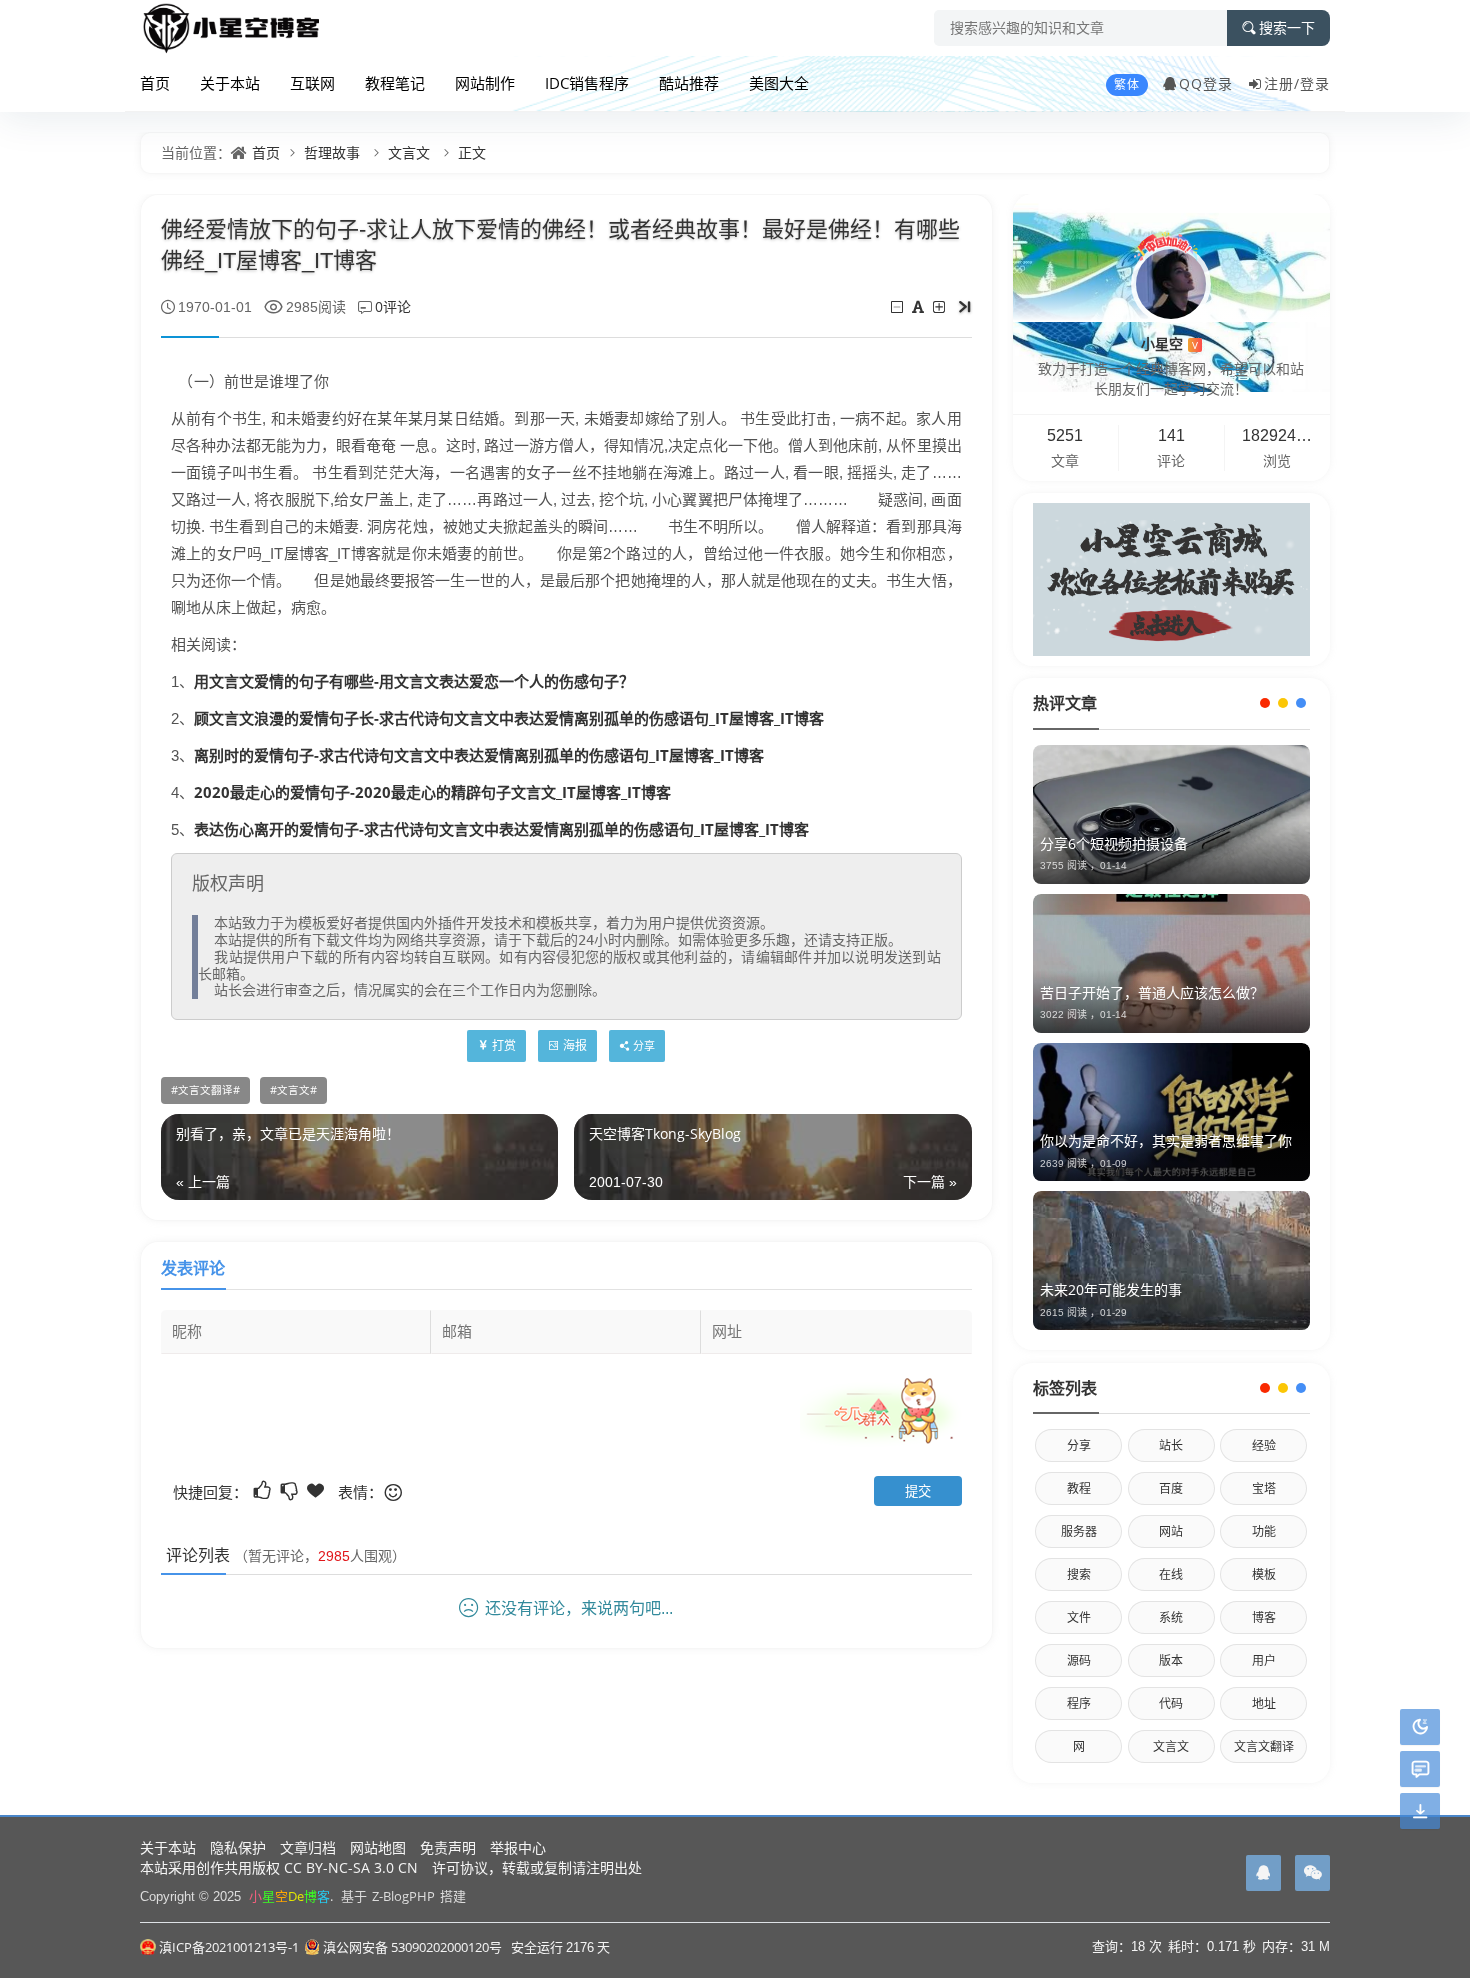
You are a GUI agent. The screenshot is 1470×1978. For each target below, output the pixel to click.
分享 (1079, 1445)
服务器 (1079, 1531)
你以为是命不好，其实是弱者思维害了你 (1166, 1140)
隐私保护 (238, 1847)
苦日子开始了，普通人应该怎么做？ (1152, 992)
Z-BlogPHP (403, 1896)
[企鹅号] (1263, 1873)
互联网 (312, 83)
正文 (472, 152)
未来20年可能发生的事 (1111, 1289)
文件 (1079, 1617)
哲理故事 (332, 152)
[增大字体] (940, 306)
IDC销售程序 (587, 83)
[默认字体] (919, 306)
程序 (1079, 1703)
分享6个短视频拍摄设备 (1114, 843)
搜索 (1079, 1574)
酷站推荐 (689, 83)
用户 (1264, 1660)
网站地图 (378, 1847)
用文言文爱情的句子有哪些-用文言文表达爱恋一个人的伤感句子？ (414, 681)
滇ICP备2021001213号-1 (229, 1947)
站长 (1171, 1445)
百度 (1171, 1488)
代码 (1171, 1703)
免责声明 (448, 1847)
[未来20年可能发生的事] (1171, 1260)
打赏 (504, 1045)
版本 (1171, 1660)
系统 (1171, 1617)
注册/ (1282, 83)
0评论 (393, 306)
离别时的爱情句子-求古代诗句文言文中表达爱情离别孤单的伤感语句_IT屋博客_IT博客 (479, 755)
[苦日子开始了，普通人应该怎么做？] (1171, 963)
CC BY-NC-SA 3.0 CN (351, 1867)
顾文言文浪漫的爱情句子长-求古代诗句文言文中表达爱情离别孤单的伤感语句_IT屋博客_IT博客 (509, 718)
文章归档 (308, 1847)
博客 (1264, 1617)
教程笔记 (395, 83)
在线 (1171, 1574)
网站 (1171, 1531)
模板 (1264, 1574)
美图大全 (779, 83)
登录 (1315, 83)
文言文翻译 (205, 1090)
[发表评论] (1420, 1769)
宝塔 (1264, 1488)
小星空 (1169, 343)
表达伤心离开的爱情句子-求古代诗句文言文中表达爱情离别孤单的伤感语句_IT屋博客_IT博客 (501, 829)
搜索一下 (1287, 28)
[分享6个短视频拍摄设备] (1171, 814)
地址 (1264, 1703)
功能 (1264, 1531)
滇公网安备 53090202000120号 (412, 1947)
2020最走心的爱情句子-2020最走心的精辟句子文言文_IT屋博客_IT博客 (432, 792)
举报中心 (518, 1847)
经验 (1264, 1445)
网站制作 (485, 83)
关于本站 (230, 83)
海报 (575, 1045)
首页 (155, 83)
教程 (1079, 1488)
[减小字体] (898, 306)
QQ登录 (1206, 83)
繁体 (1127, 84)
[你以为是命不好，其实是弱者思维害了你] (1171, 1112)
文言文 (409, 152)
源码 (1079, 1660)
